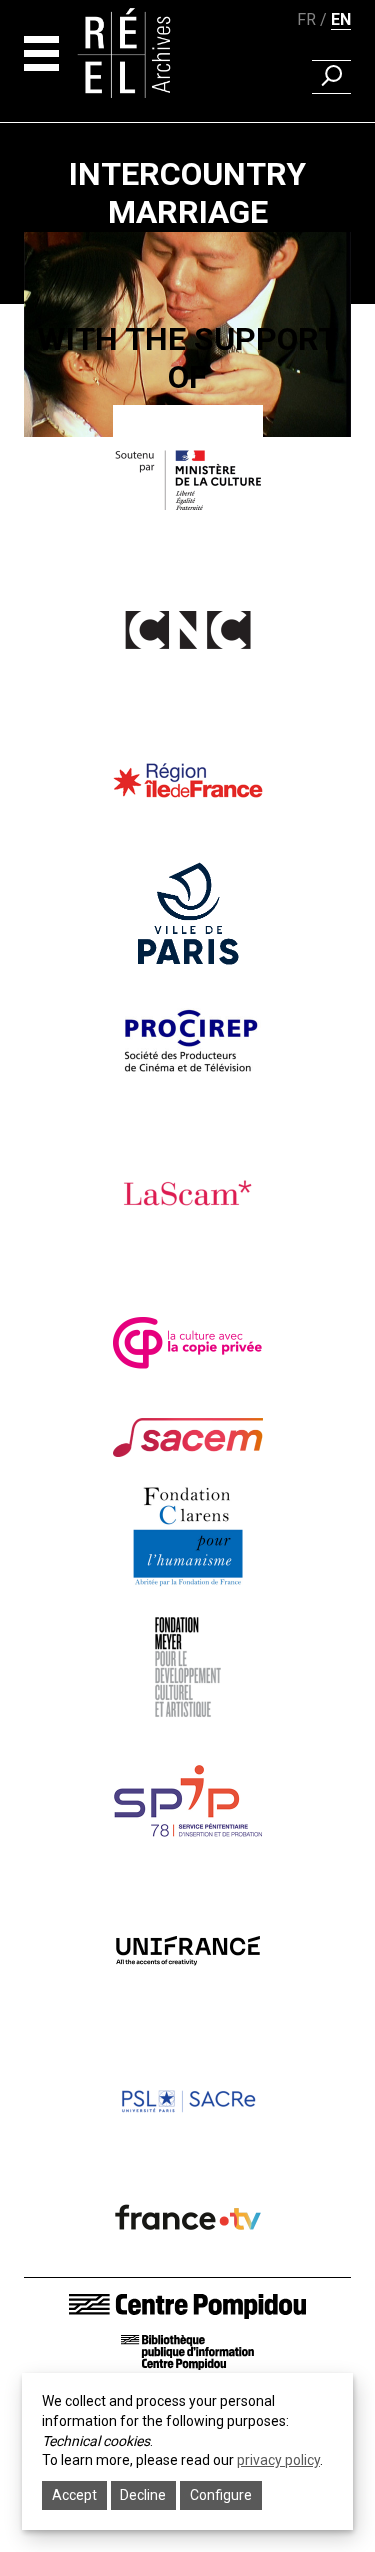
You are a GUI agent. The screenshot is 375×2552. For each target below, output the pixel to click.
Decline (143, 2495)
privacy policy (278, 2460)
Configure (221, 2495)
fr (306, 19)
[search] (331, 77)
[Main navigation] (41, 53)
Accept (74, 2495)
